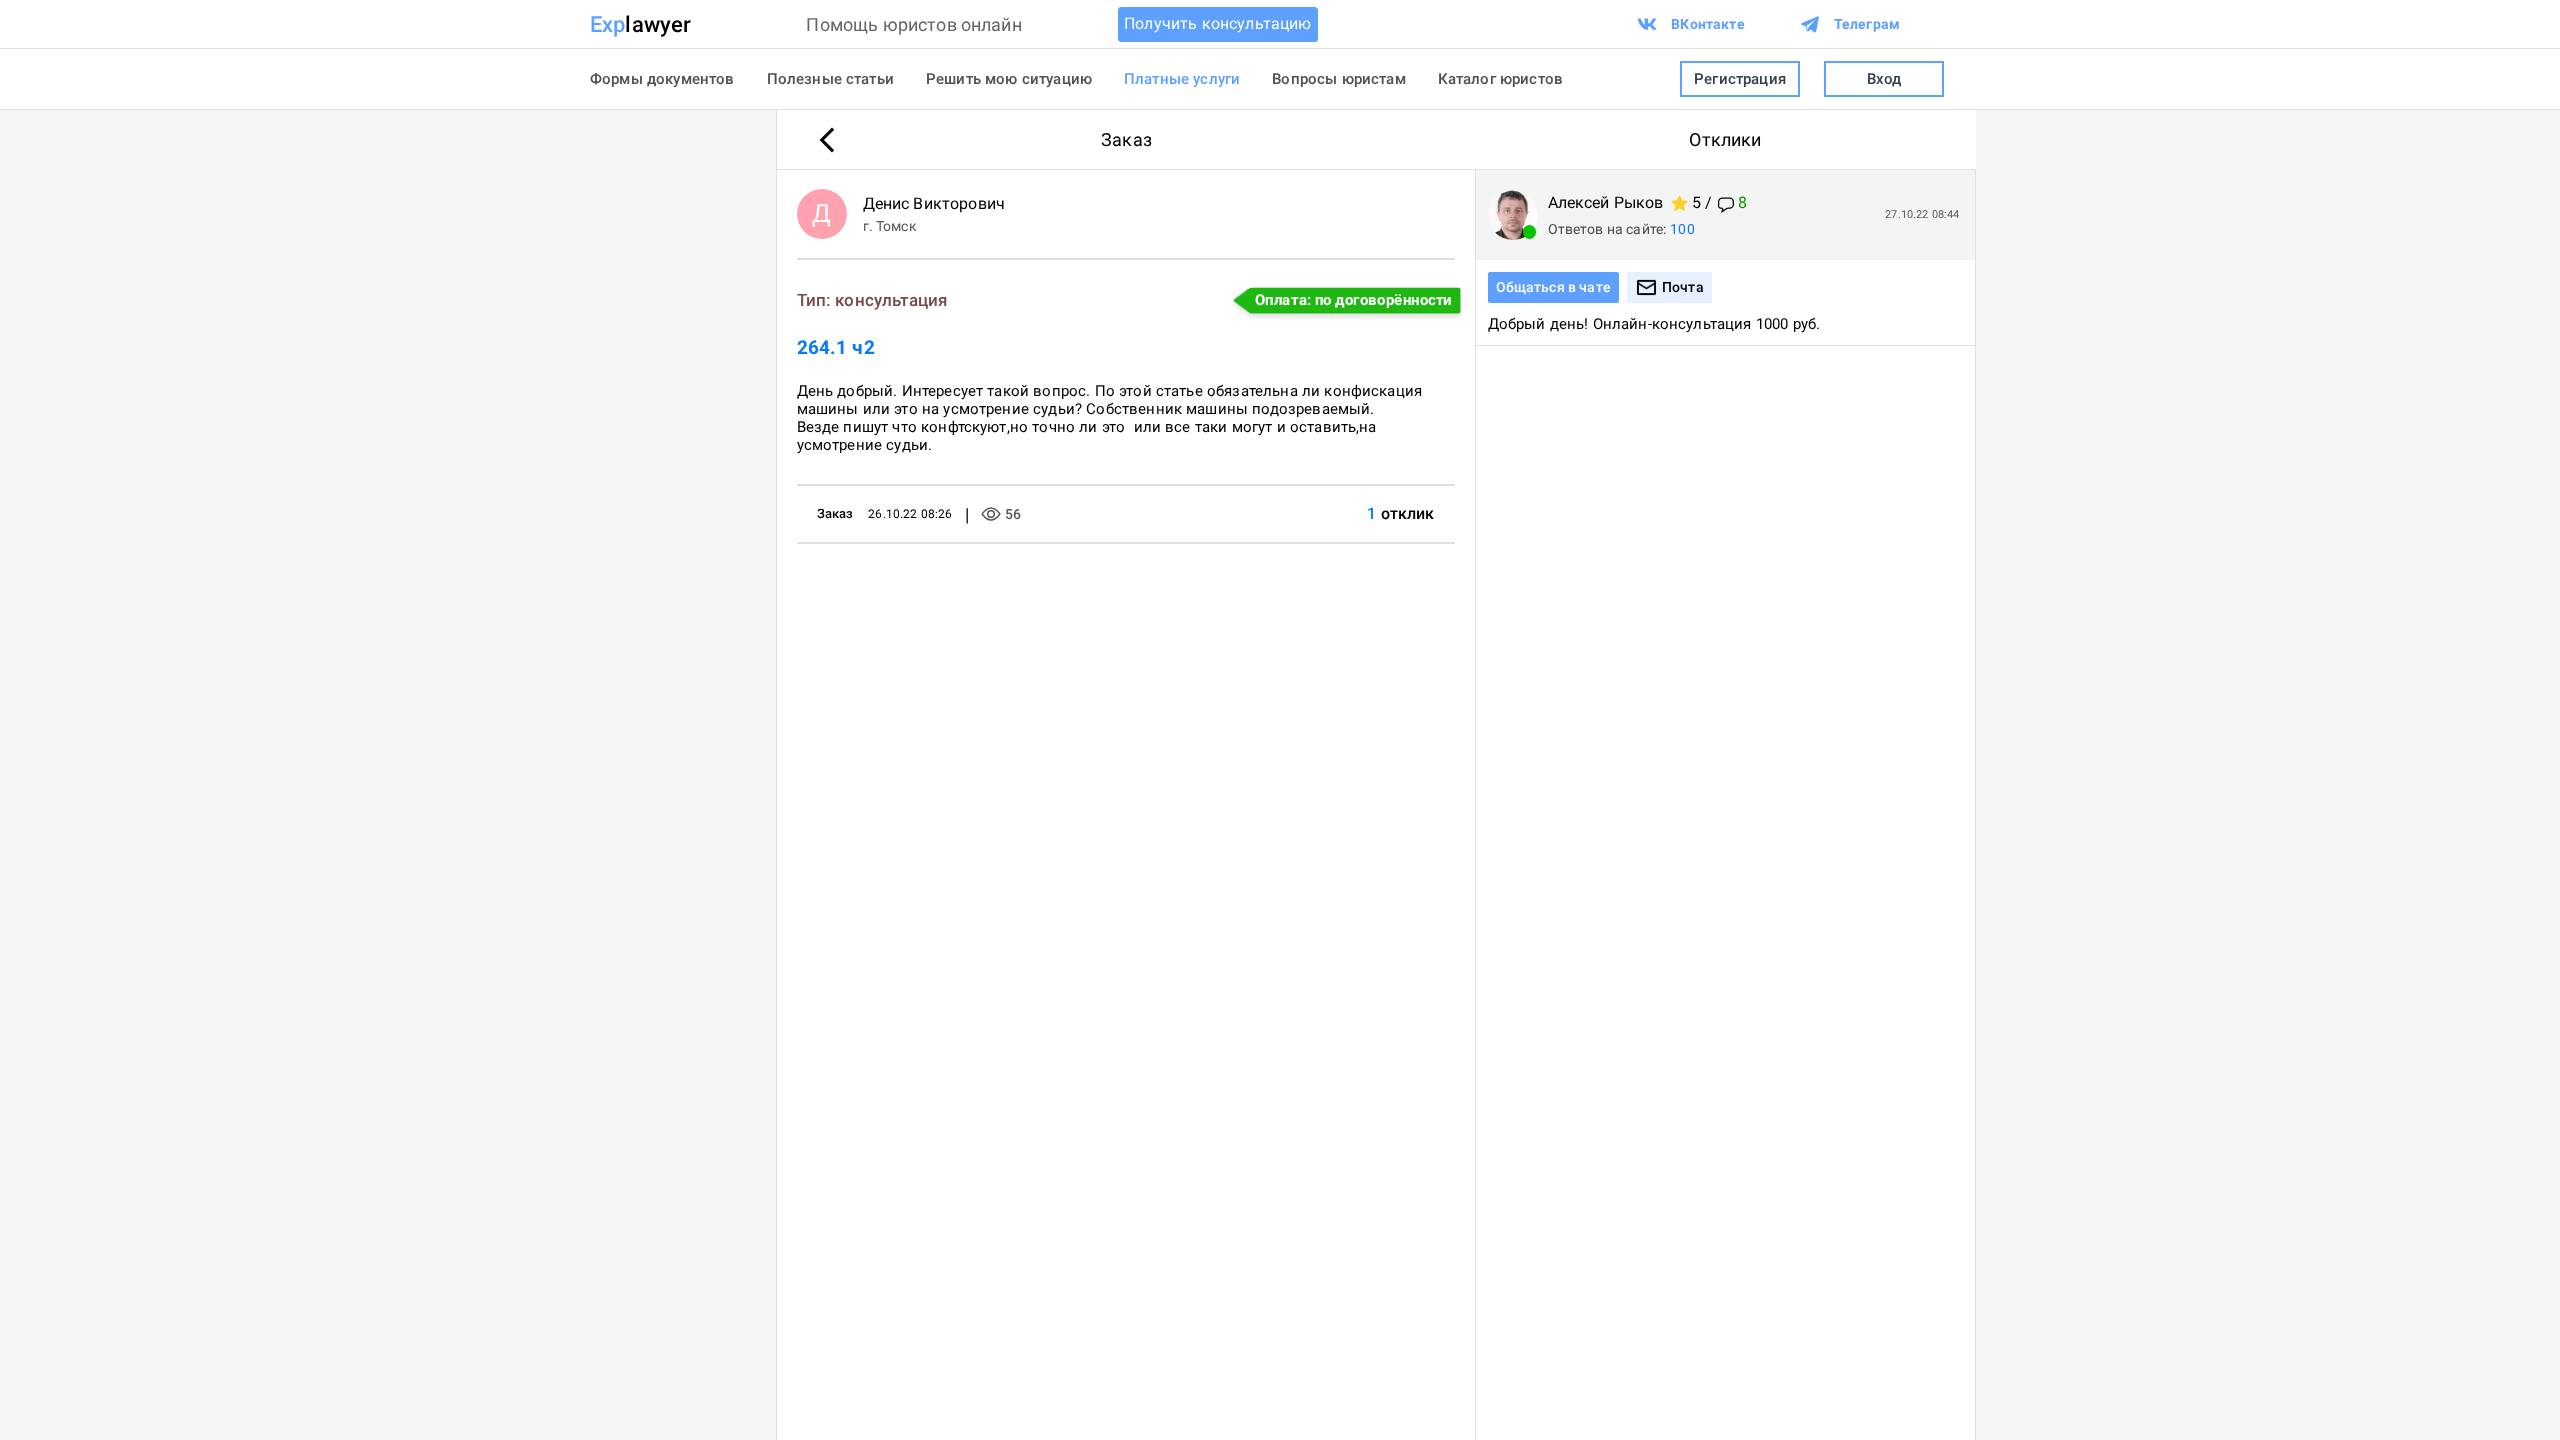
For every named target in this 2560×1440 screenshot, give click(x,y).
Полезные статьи (830, 79)
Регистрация (1740, 79)
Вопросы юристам (1338, 79)
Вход (1884, 79)
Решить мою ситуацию (1009, 79)
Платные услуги (1182, 79)
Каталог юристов (1500, 79)
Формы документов (662, 79)
